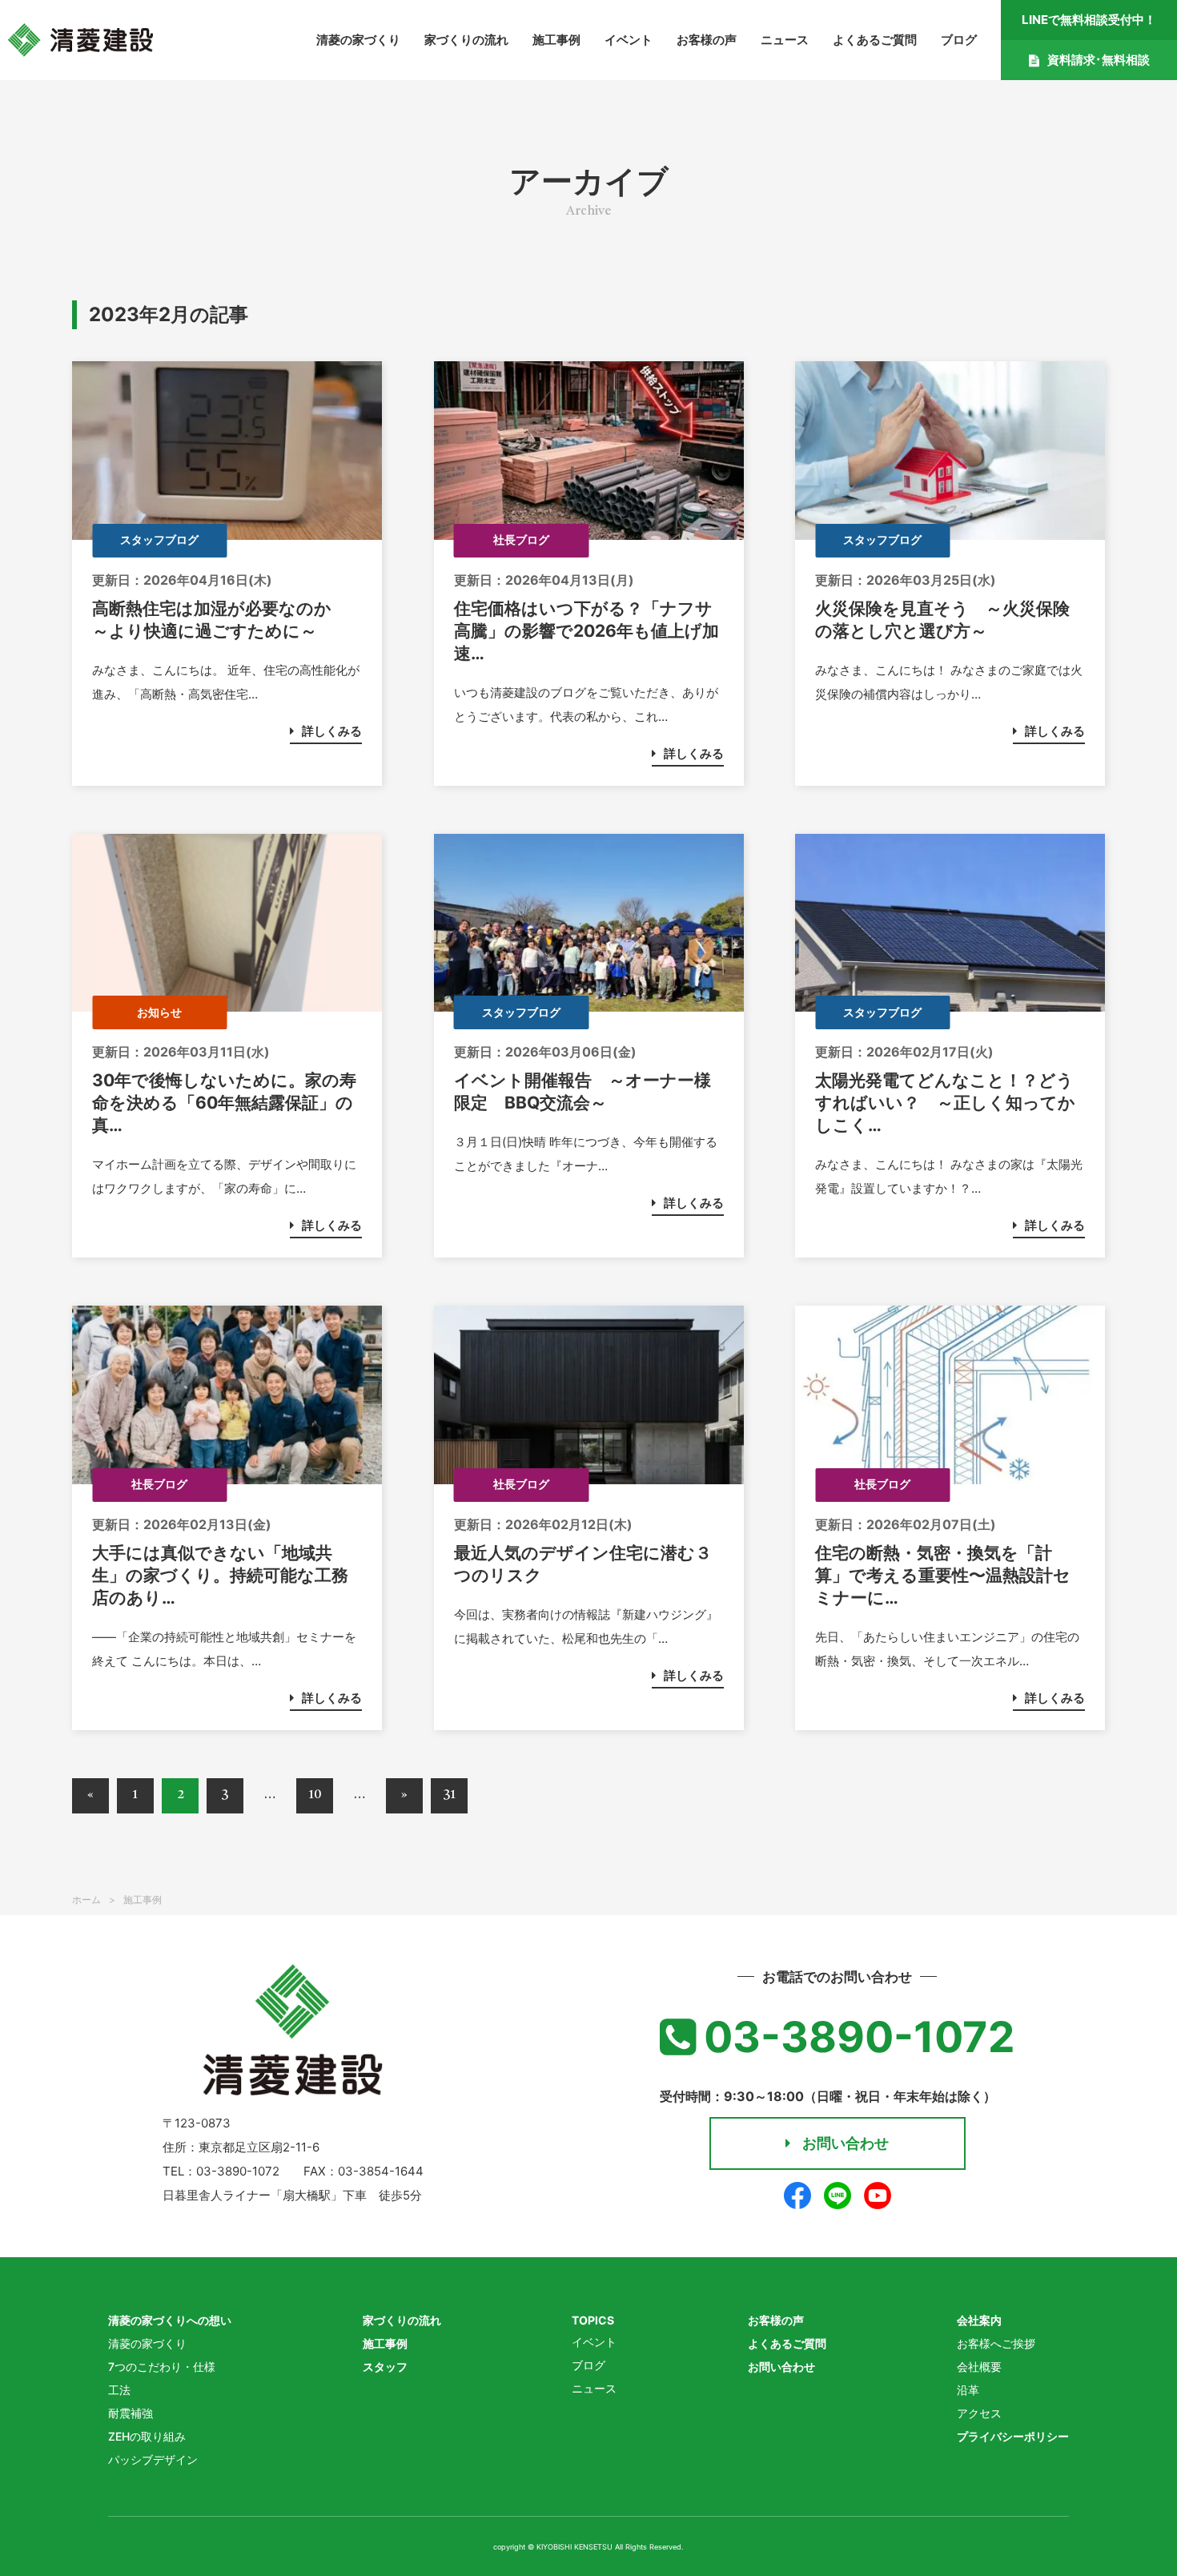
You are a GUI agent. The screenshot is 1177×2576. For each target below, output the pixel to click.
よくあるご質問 (875, 40)
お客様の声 (707, 40)
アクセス (979, 2413)
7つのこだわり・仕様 (162, 2367)
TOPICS (593, 2320)
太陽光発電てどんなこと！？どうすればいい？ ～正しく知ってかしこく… (945, 1103)
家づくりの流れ (466, 40)
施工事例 (556, 40)
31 (449, 1795)
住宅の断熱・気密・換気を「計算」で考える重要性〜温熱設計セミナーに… (943, 1575)
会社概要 (979, 2367)
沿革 (968, 2390)
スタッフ (385, 2367)
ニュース (785, 40)
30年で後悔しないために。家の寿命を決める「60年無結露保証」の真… (224, 1103)
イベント (629, 40)
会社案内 (979, 2320)
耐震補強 (131, 2413)
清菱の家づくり (358, 40)
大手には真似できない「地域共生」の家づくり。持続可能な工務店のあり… (220, 1575)
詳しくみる (332, 731)
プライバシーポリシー (1013, 2436)
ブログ (959, 40)
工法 (119, 2390)
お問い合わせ (846, 2143)
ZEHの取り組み (147, 2436)
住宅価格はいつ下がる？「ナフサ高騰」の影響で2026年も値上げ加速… (586, 631)
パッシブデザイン (153, 2459)
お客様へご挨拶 (996, 2343)
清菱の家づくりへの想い (170, 2320)
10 (315, 1795)
